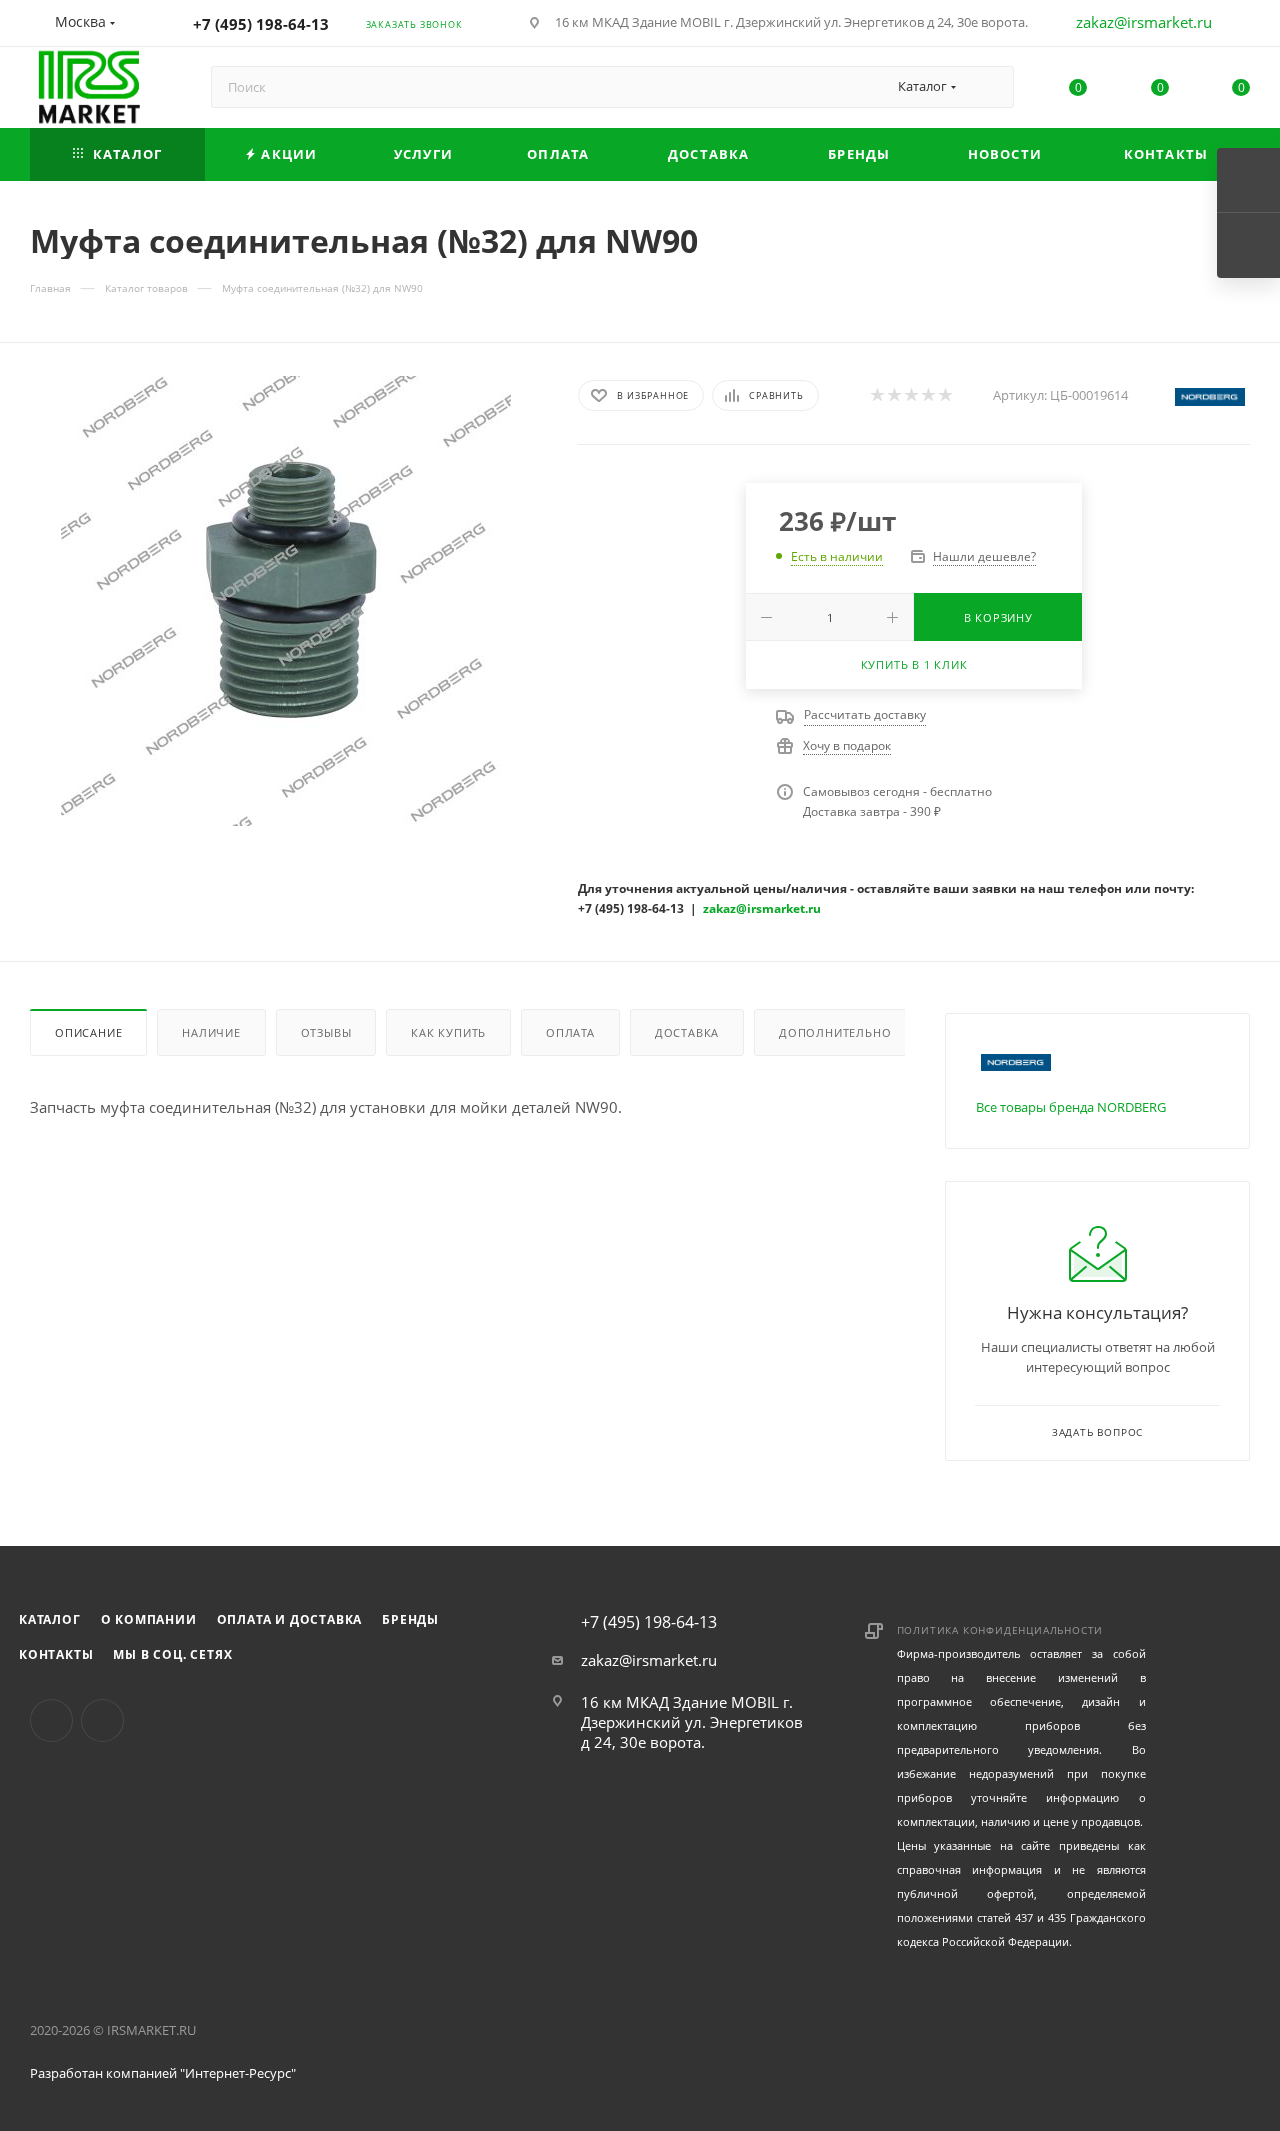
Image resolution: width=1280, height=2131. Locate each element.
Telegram (102, 1720)
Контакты (56, 1654)
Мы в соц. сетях (172, 1654)
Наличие (211, 1032)
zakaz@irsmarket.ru (1144, 22)
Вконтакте (51, 1720)
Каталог (50, 1619)
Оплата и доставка (290, 1619)
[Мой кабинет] (1241, 26)
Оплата (570, 1032)
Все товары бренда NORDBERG (1071, 1107)
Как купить (448, 1032)
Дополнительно (835, 1032)
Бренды (410, 1619)
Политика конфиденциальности (1000, 1630)
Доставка (687, 1032)
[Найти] (989, 87)
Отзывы (326, 1032)
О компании (149, 1619)
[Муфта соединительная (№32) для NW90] (286, 601)
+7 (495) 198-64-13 (261, 24)
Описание (88, 1032)
